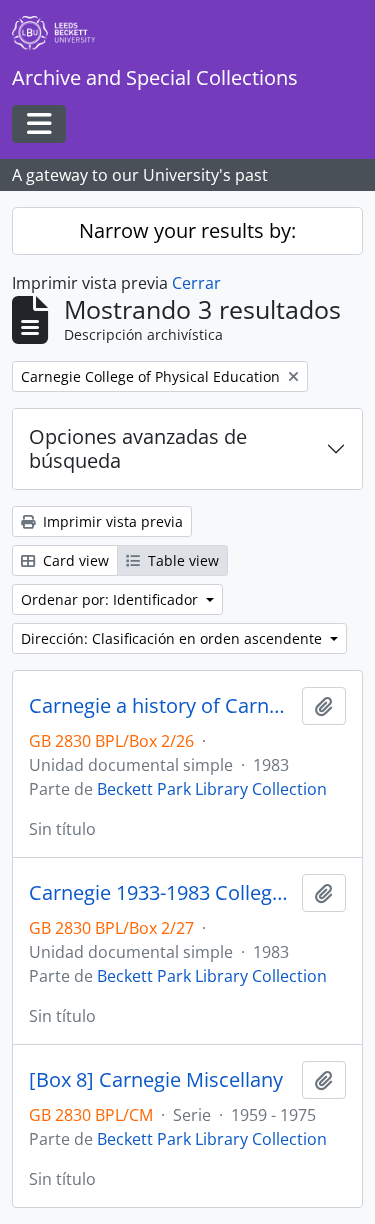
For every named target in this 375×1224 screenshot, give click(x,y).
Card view (74, 560)
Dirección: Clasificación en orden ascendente (173, 638)
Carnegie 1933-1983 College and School (161, 893)
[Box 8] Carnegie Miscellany (156, 1080)
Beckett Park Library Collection (212, 789)
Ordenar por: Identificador (111, 599)
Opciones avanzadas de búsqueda (138, 448)
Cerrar (196, 283)
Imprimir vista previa (111, 521)
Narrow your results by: (187, 230)
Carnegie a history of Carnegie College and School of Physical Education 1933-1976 (161, 706)
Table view (181, 560)
